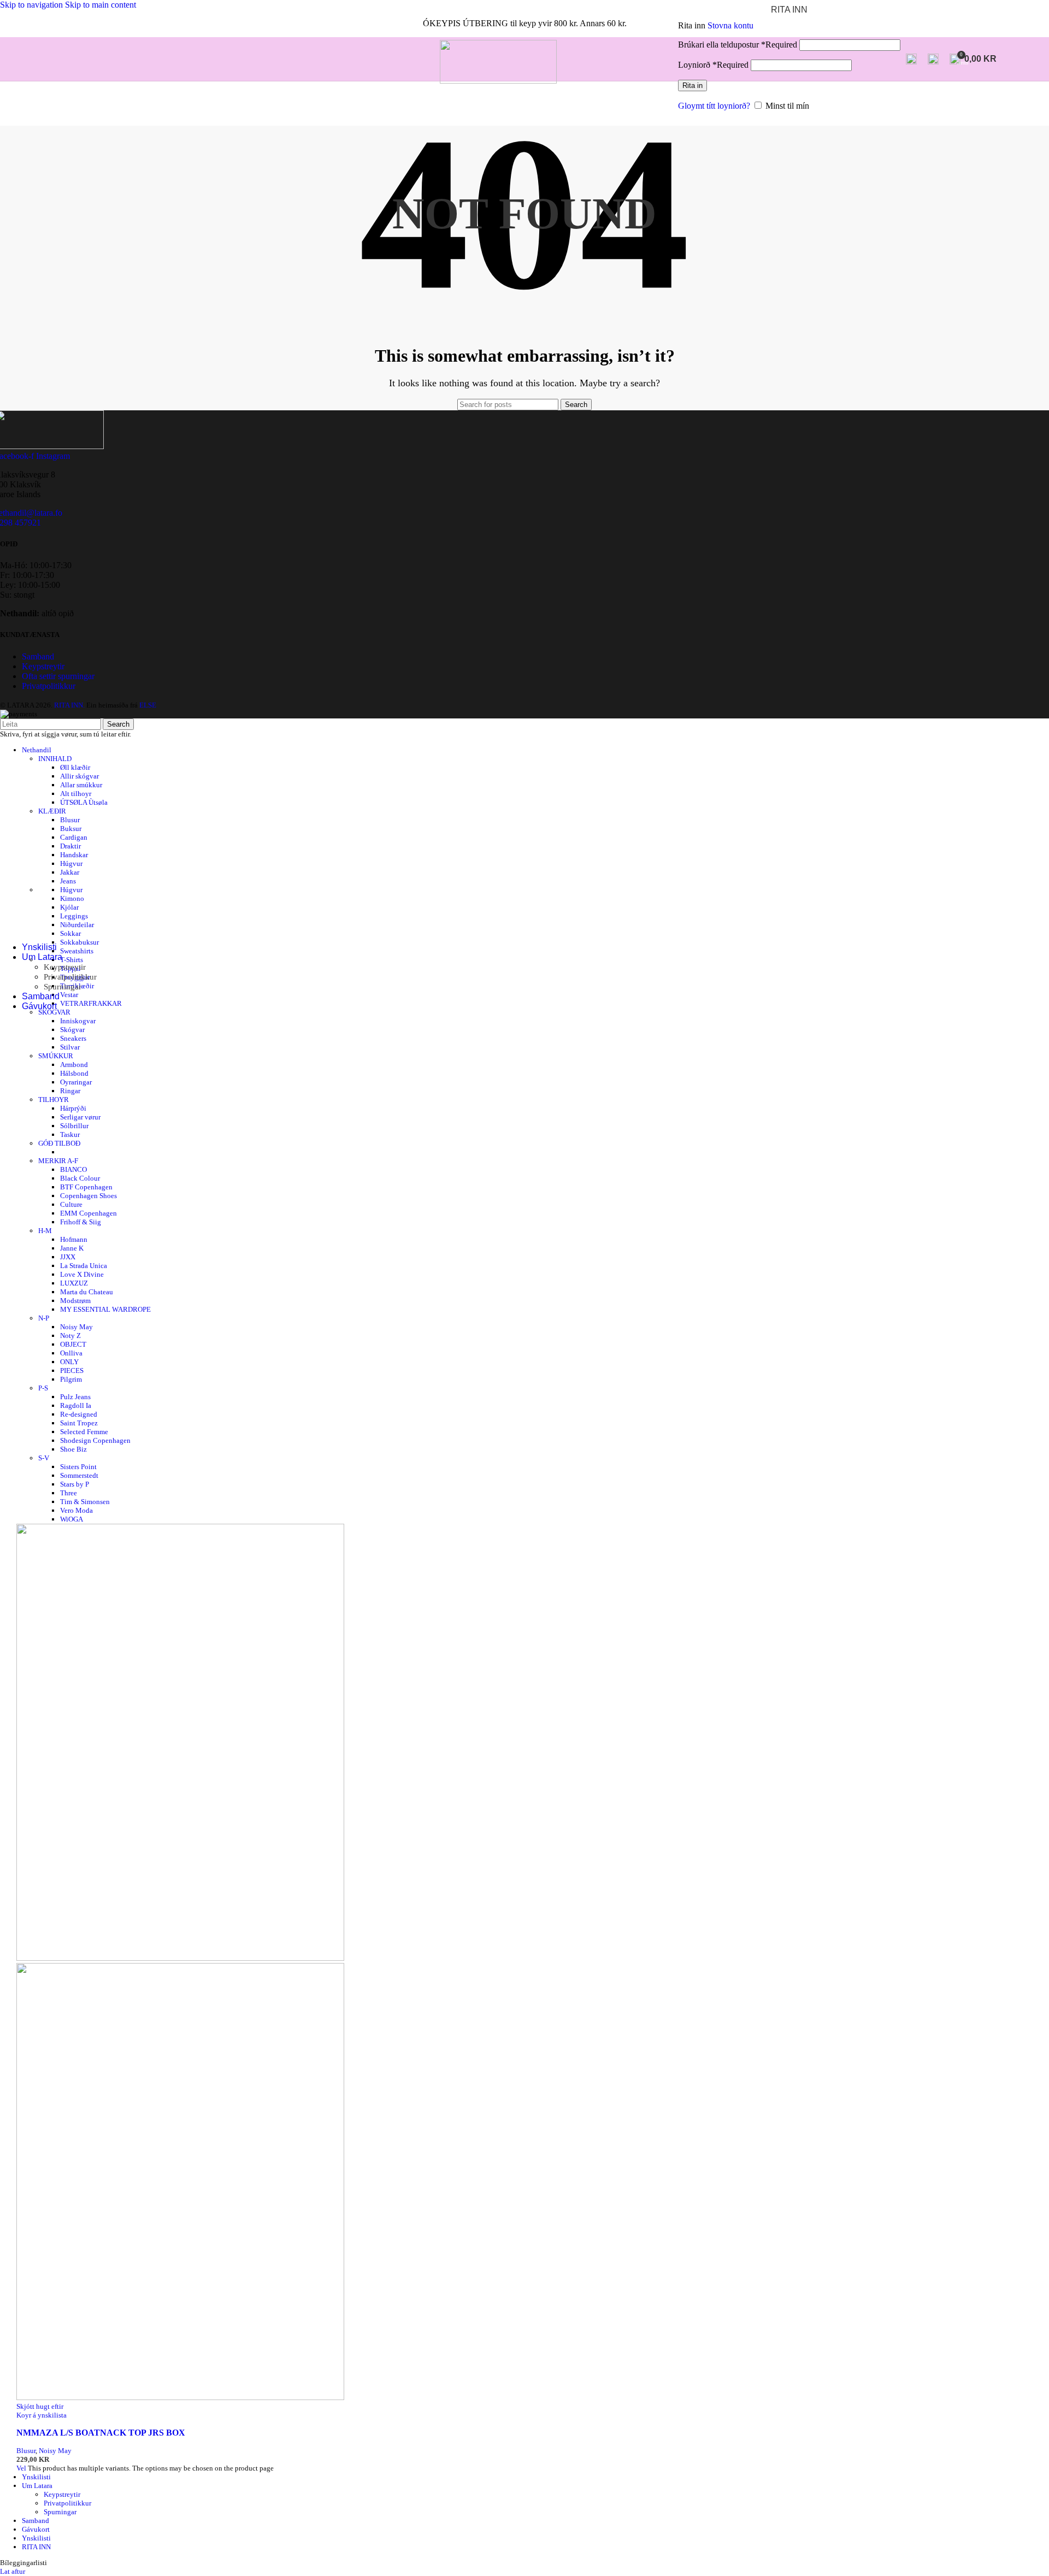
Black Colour (80, 1178)
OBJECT (73, 1344)
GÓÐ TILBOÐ (59, 1143)
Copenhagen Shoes (89, 1196)
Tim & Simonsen (85, 1502)
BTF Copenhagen (86, 1187)
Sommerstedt (79, 1475)
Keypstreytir (65, 967)
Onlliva (71, 1353)
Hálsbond (74, 1073)
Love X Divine (82, 1274)
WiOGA (72, 1519)
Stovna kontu (730, 25)
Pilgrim (71, 1379)
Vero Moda (76, 1510)
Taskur (70, 1134)
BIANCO (73, 1169)
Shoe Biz (73, 1449)
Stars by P (75, 1484)
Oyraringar (76, 1082)
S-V (44, 1458)
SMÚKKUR (56, 1056)
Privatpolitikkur (70, 977)
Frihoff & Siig (81, 1222)
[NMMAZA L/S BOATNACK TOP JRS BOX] (180, 1958)
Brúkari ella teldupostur (738, 45)
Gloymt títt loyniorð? (714, 106)
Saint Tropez (79, 1423)
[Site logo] (498, 81)
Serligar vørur (80, 1117)
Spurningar (63, 987)
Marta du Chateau (87, 1292)
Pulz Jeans (75, 1397)
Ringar (70, 1091)
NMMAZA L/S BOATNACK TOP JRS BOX (101, 2433)
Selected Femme (84, 1432)
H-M (45, 1231)
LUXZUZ (74, 1283)
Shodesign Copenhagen (95, 1440)
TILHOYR (54, 1100)
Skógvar (72, 1030)
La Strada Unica (84, 1266)
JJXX (68, 1257)
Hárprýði (73, 1108)
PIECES (72, 1370)
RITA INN (36, 2547)
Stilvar (70, 1047)
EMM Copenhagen (89, 1213)
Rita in (693, 86)
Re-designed (79, 1414)
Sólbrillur (74, 1126)
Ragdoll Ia (76, 1405)
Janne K (72, 1248)
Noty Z (70, 1336)
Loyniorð (713, 65)
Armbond (74, 1065)
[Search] (911, 59)
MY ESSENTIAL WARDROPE (105, 1309)
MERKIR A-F (58, 1161)
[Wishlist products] (933, 59)
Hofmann (74, 1239)
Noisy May (76, 1327)
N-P (44, 1318)
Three (69, 1493)
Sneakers (73, 1038)
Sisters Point (78, 1467)
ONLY (69, 1362)
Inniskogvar (78, 1021)
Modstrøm (75, 1301)
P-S (43, 1388)
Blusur (26, 2451)
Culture (71, 1204)
